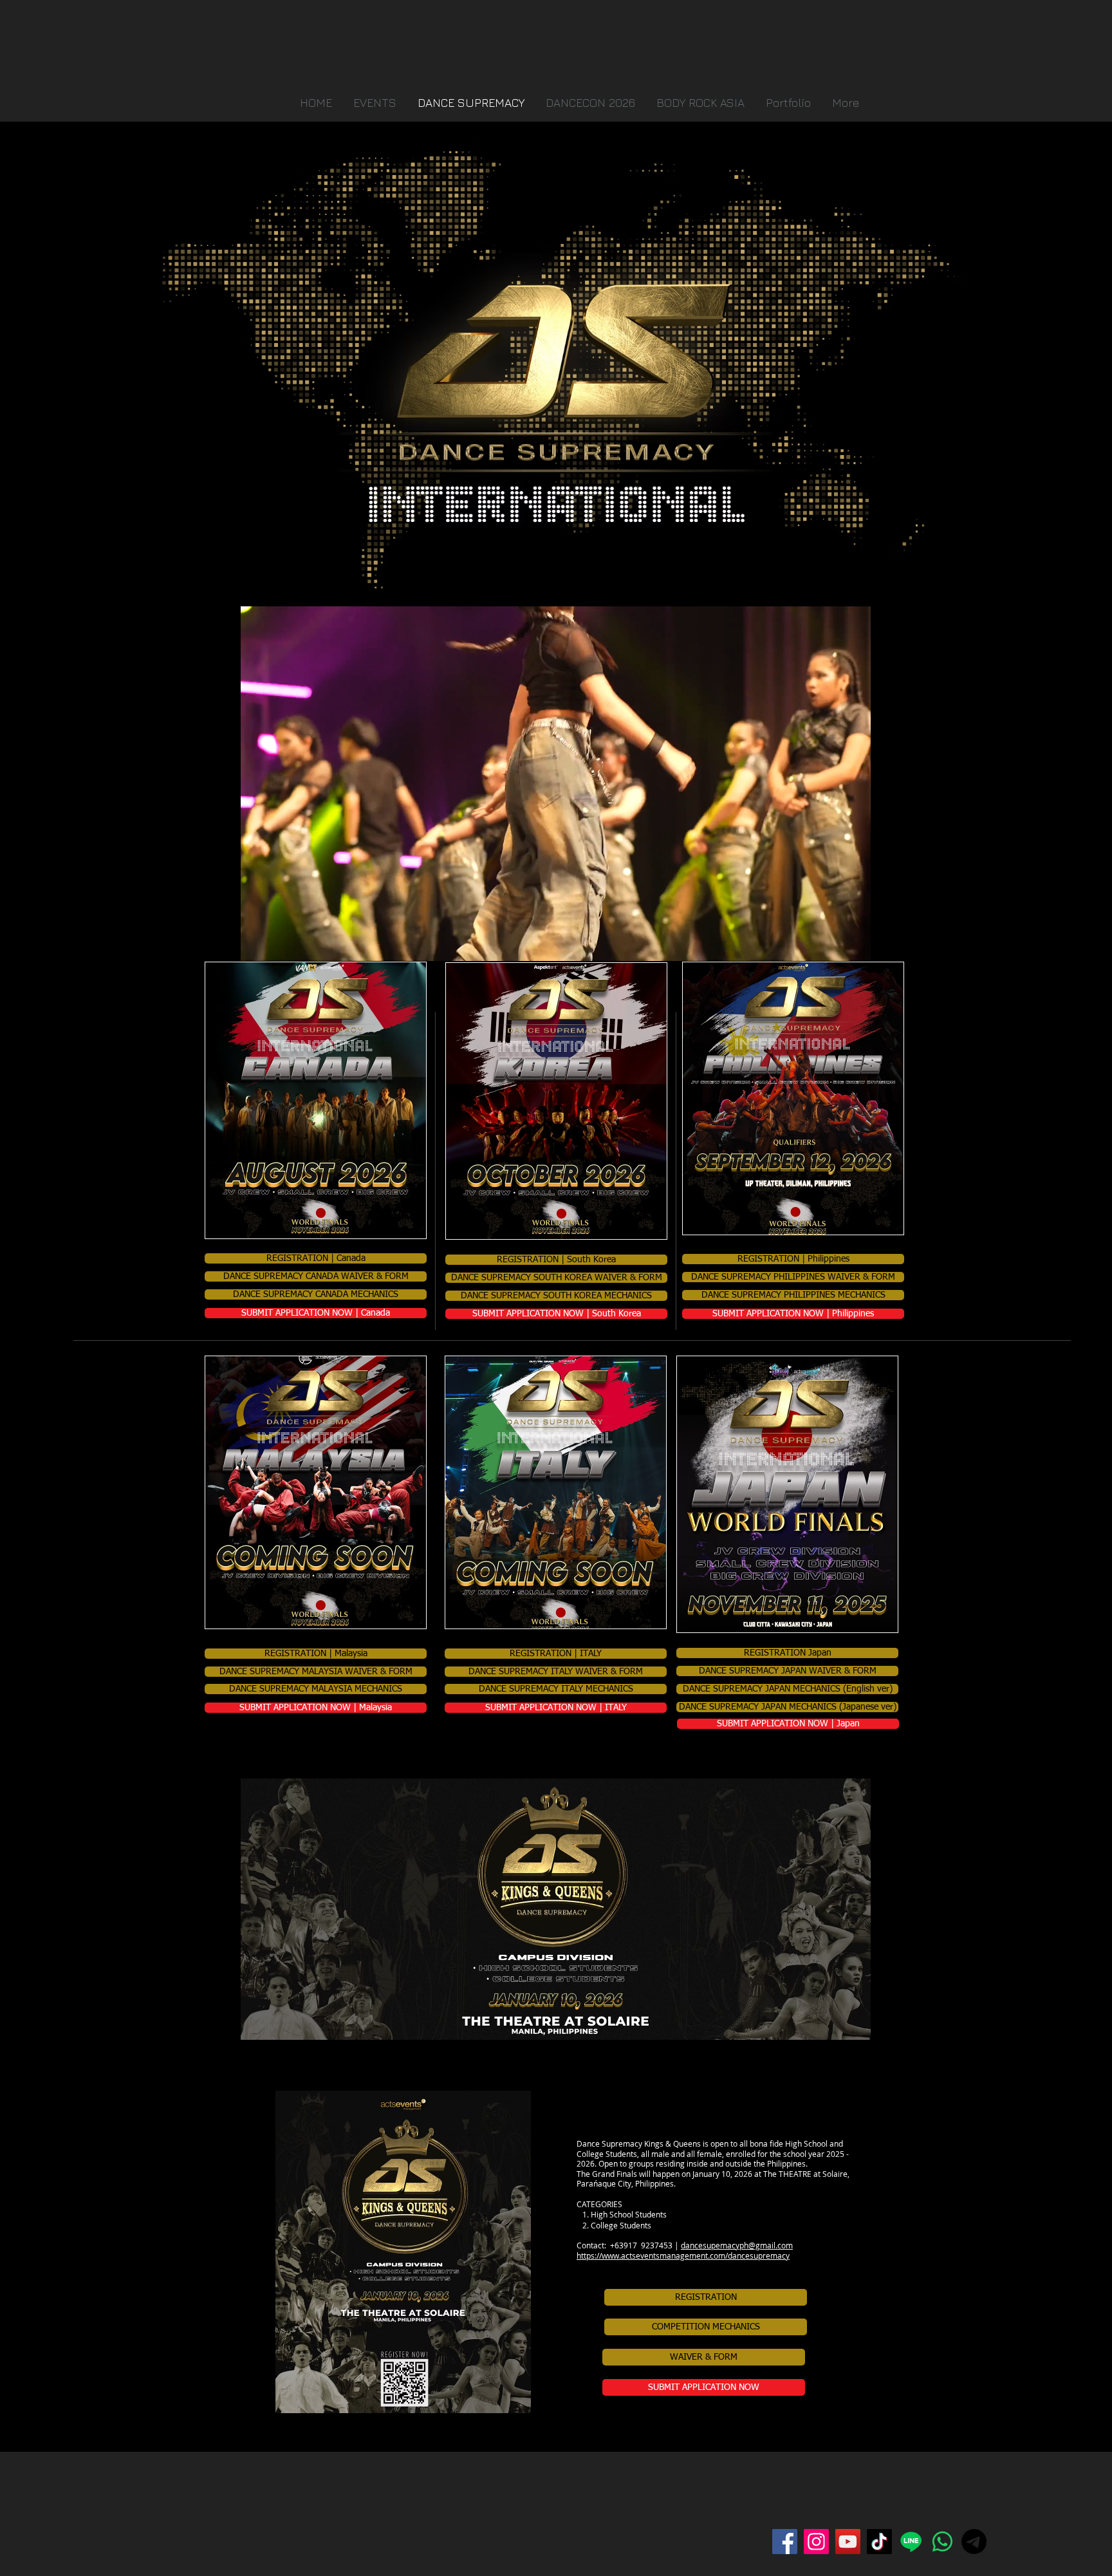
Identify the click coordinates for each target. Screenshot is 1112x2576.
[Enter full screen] (853, 944)
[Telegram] (974, 2542)
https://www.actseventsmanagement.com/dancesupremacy (683, 2255)
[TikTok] (879, 2542)
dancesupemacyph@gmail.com (737, 2245)
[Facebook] (785, 2542)
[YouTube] (848, 2542)
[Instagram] (816, 2542)
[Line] (911, 2542)
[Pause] (257, 944)
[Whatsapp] (942, 2542)
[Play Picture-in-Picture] (831, 944)
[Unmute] (279, 944)
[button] (790, 103)
